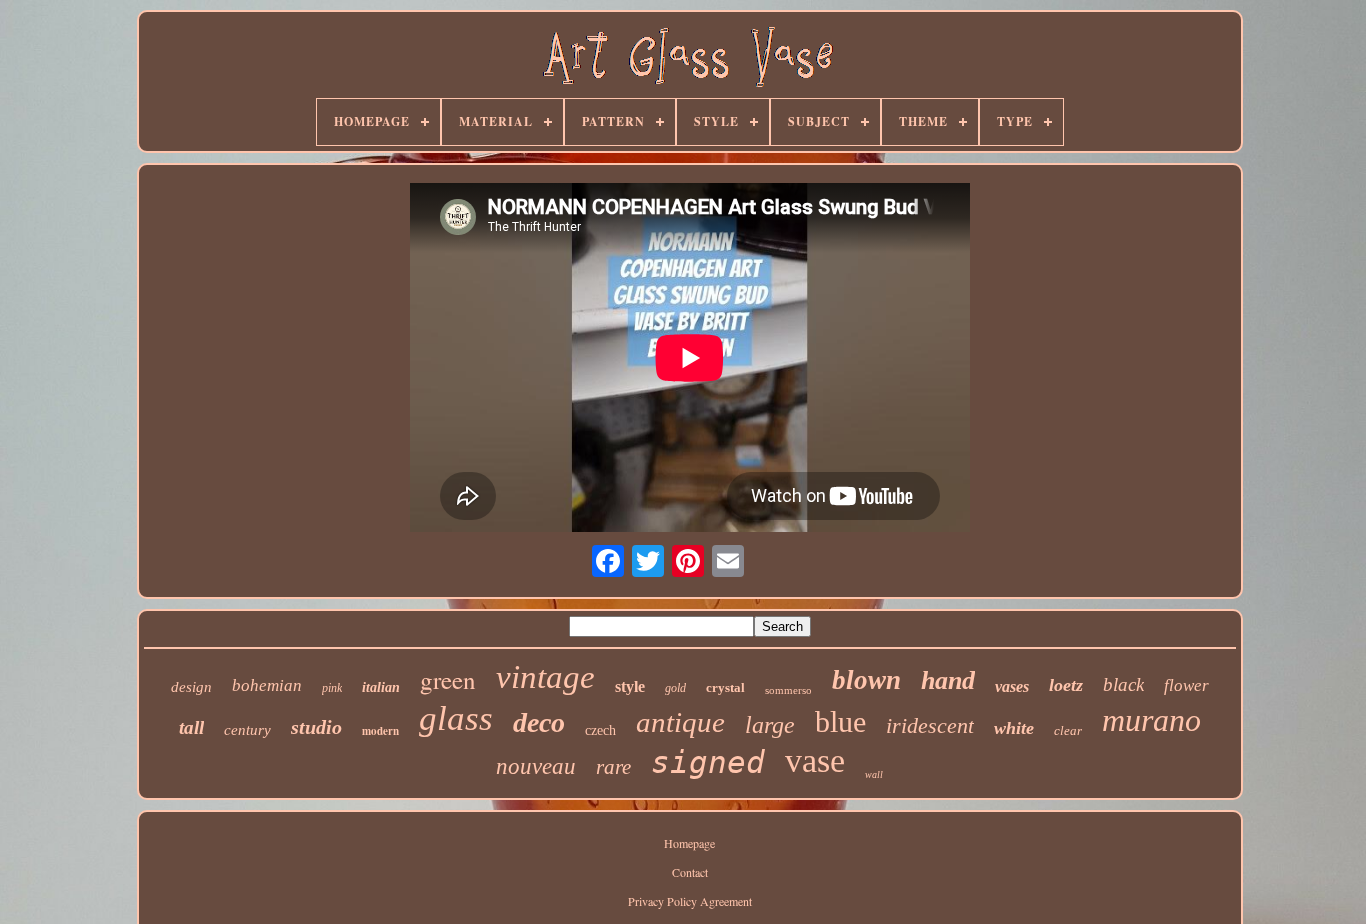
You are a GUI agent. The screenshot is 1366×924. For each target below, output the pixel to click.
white (1014, 728)
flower (1186, 685)
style (630, 686)
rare (613, 767)
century (247, 730)
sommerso (788, 690)
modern (380, 731)
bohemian (267, 685)
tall (191, 727)
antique (680, 722)
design (191, 687)
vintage (545, 677)
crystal (725, 687)
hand (948, 680)
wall (874, 774)
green (448, 679)
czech (600, 730)
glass (456, 718)
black (1123, 684)
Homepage (689, 843)
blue (840, 721)
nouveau (536, 766)
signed (708, 762)
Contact (690, 872)
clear (1068, 730)
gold (675, 688)
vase (815, 760)
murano (1151, 720)
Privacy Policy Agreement (690, 901)
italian (381, 687)
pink (332, 688)
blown (866, 680)
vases (1012, 686)
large (770, 725)
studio (316, 727)
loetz (1066, 685)
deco (539, 722)
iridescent (930, 725)
